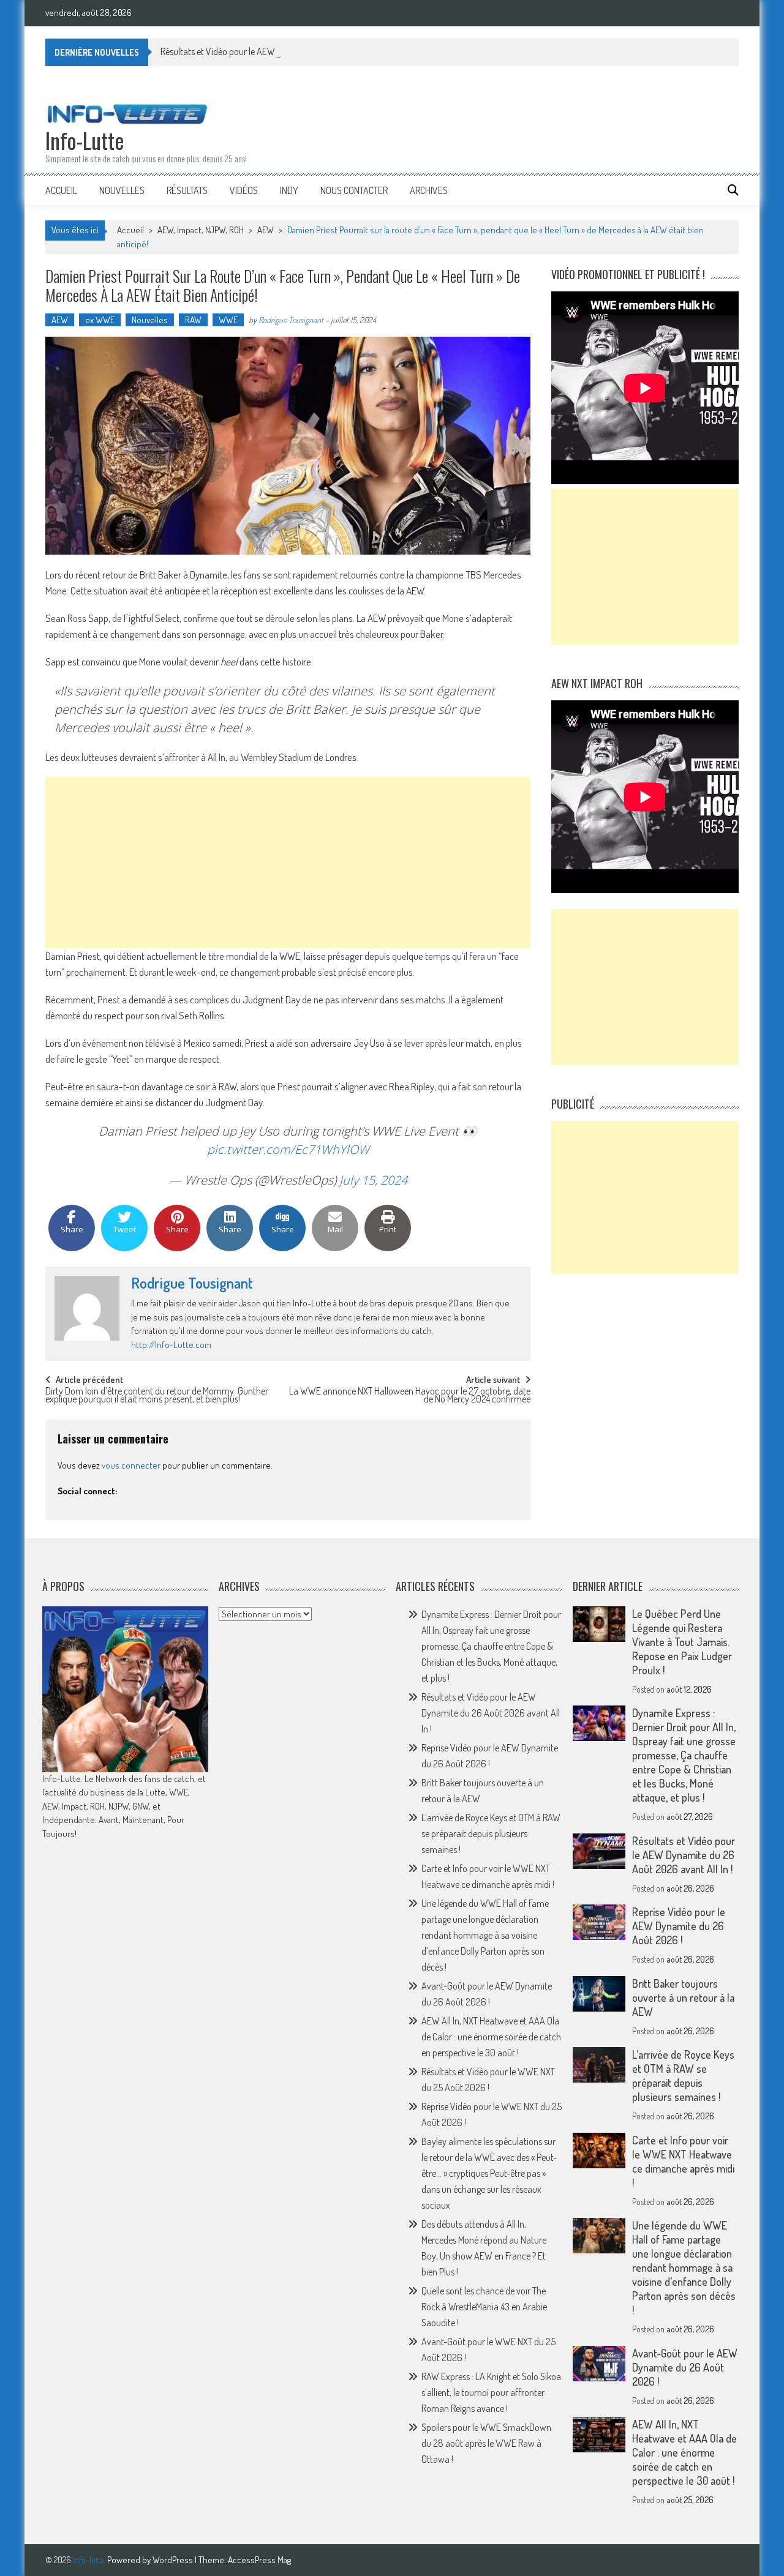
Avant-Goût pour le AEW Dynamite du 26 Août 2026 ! (685, 2367)
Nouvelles (122, 190)
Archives (429, 190)
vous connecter (131, 1465)
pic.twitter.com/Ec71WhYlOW (288, 1149)
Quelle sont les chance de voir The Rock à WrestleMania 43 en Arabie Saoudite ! (484, 2307)
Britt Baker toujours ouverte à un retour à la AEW (683, 1998)
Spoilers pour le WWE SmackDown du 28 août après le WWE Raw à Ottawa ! (486, 2443)
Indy (289, 190)
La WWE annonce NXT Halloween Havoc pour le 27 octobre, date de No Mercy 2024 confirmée (410, 1396)
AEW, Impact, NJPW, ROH (201, 230)
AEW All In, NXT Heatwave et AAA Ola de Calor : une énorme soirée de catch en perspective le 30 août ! (491, 2037)
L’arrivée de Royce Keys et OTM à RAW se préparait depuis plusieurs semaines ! (491, 1833)
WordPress (174, 2560)
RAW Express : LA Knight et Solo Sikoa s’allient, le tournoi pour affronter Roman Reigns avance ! (491, 2392)
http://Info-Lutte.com (171, 1345)
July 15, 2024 (373, 1180)
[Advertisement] (288, 863)
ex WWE (100, 320)
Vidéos (244, 190)
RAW (193, 320)
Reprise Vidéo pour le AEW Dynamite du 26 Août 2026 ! (679, 1926)
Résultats (187, 190)
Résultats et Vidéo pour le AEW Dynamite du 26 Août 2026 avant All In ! (294, 51)
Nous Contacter (354, 190)
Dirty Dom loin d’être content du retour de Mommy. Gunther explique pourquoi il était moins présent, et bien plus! (157, 1396)
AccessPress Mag (259, 2560)
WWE (228, 320)
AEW (266, 230)
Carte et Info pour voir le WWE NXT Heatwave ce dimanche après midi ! (683, 2161)
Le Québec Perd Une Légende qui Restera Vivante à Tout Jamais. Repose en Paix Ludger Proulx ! (682, 1642)
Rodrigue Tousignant (291, 320)
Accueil (61, 190)
